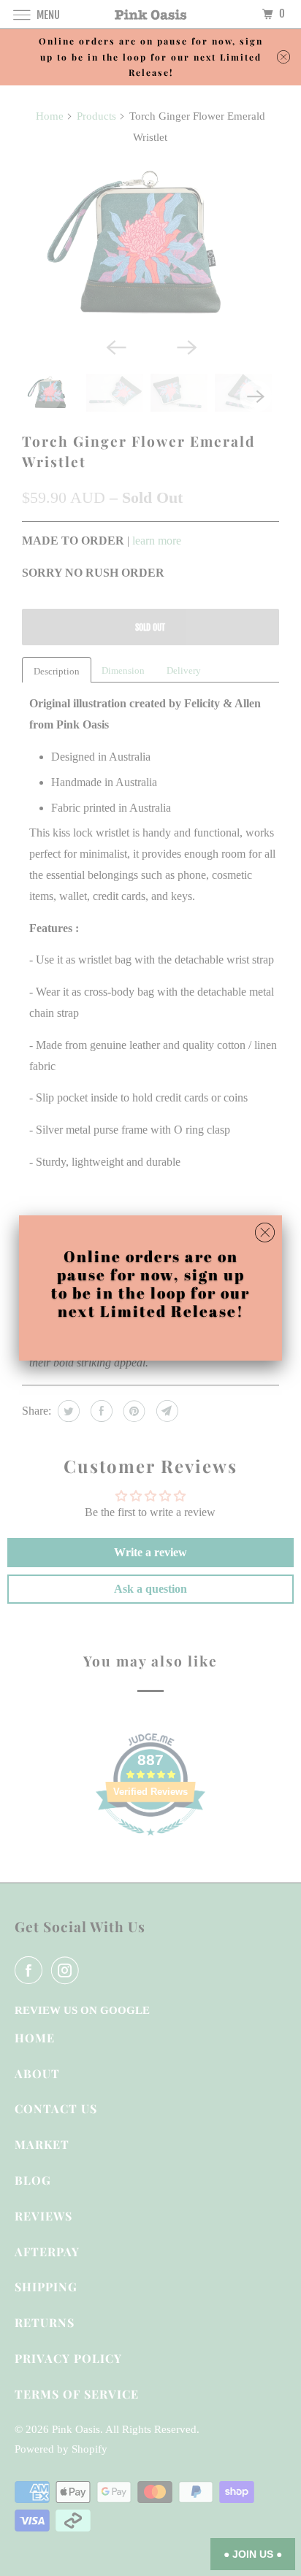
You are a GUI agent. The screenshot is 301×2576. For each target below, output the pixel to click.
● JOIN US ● (253, 2554)
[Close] (265, 1233)
